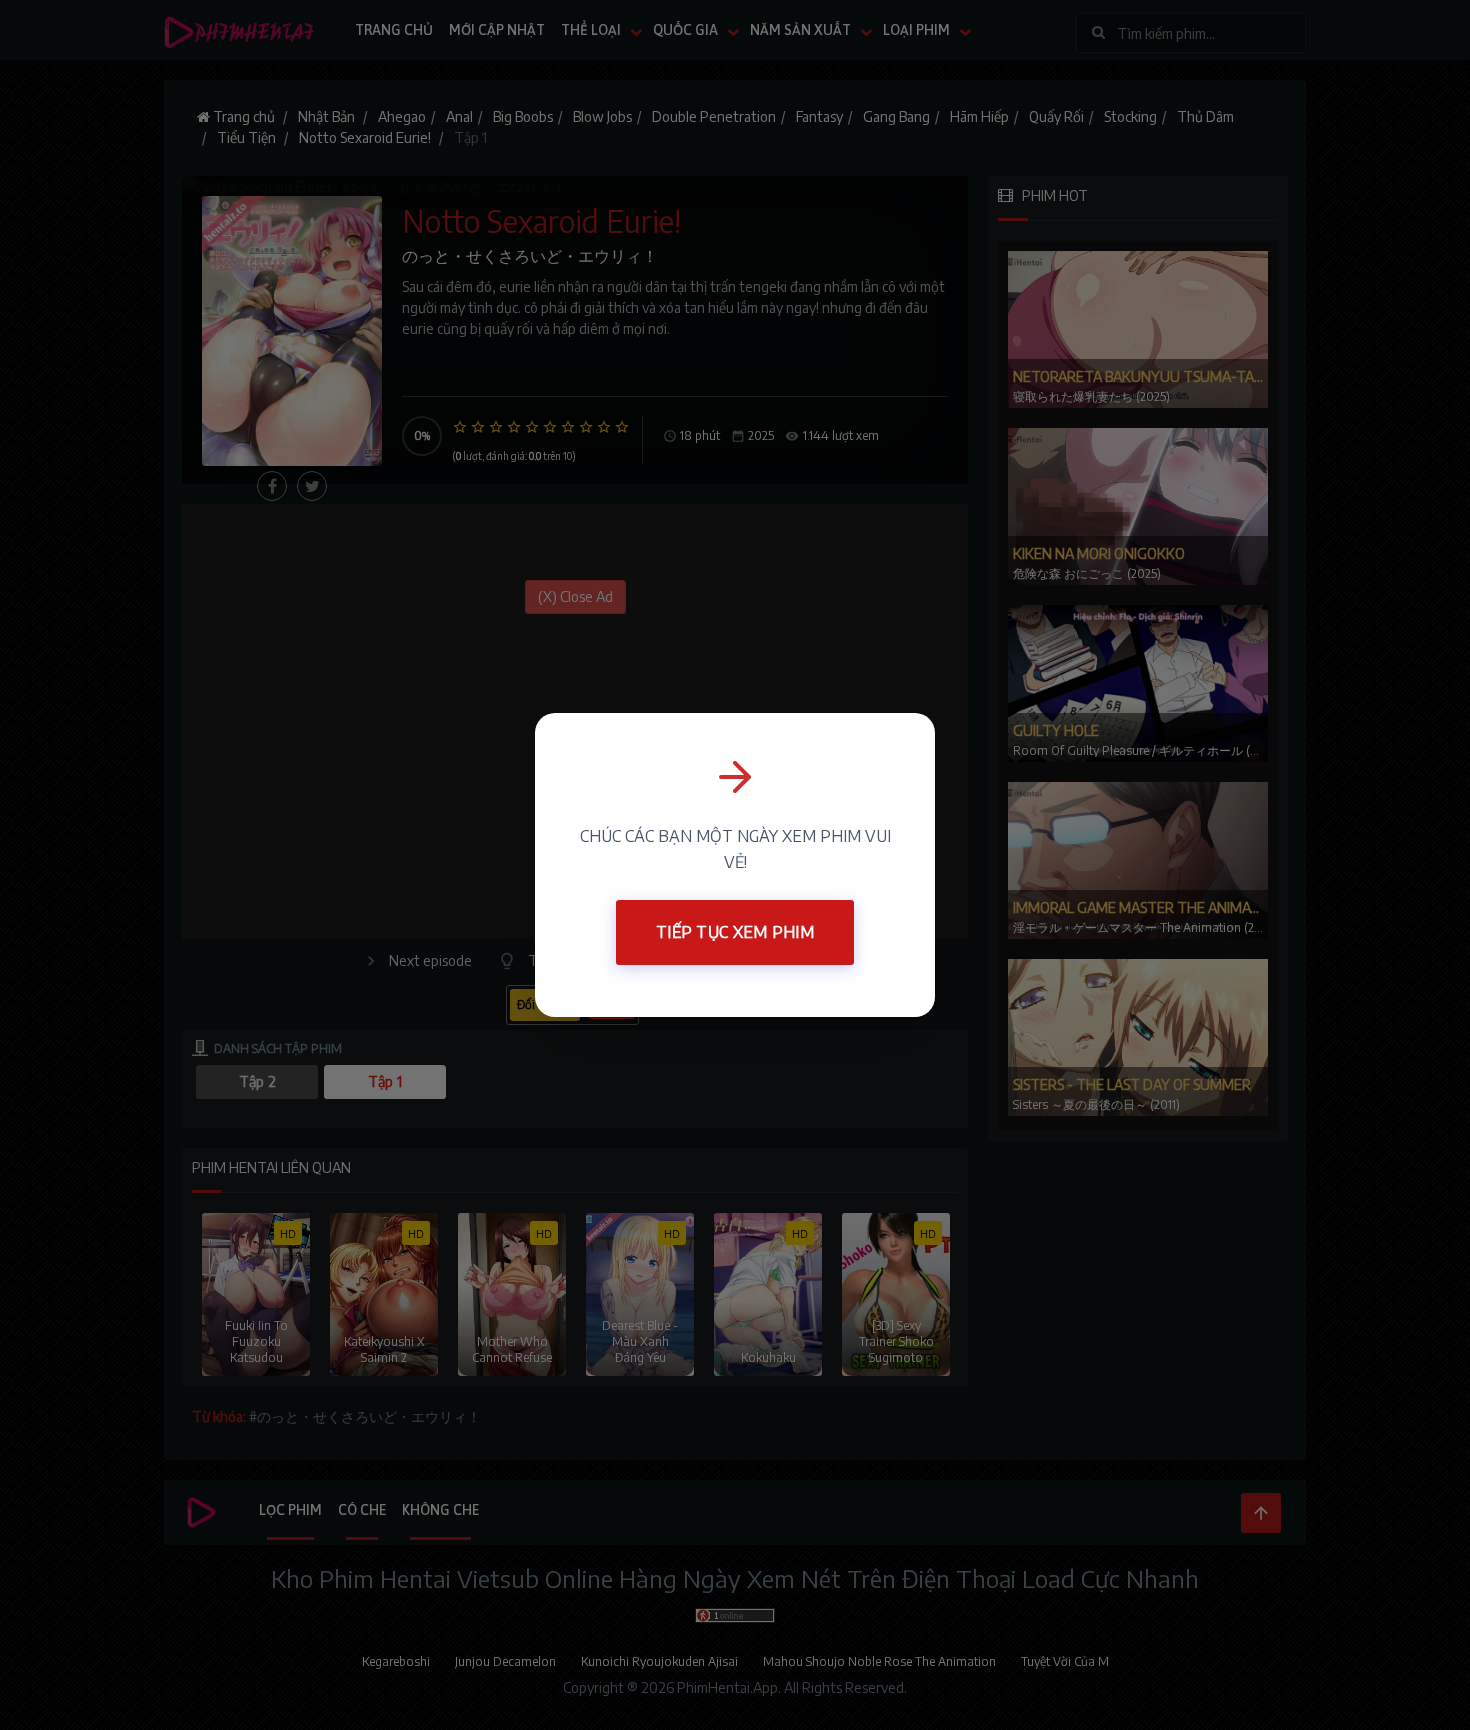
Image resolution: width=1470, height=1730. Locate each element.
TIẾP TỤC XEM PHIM (735, 932)
